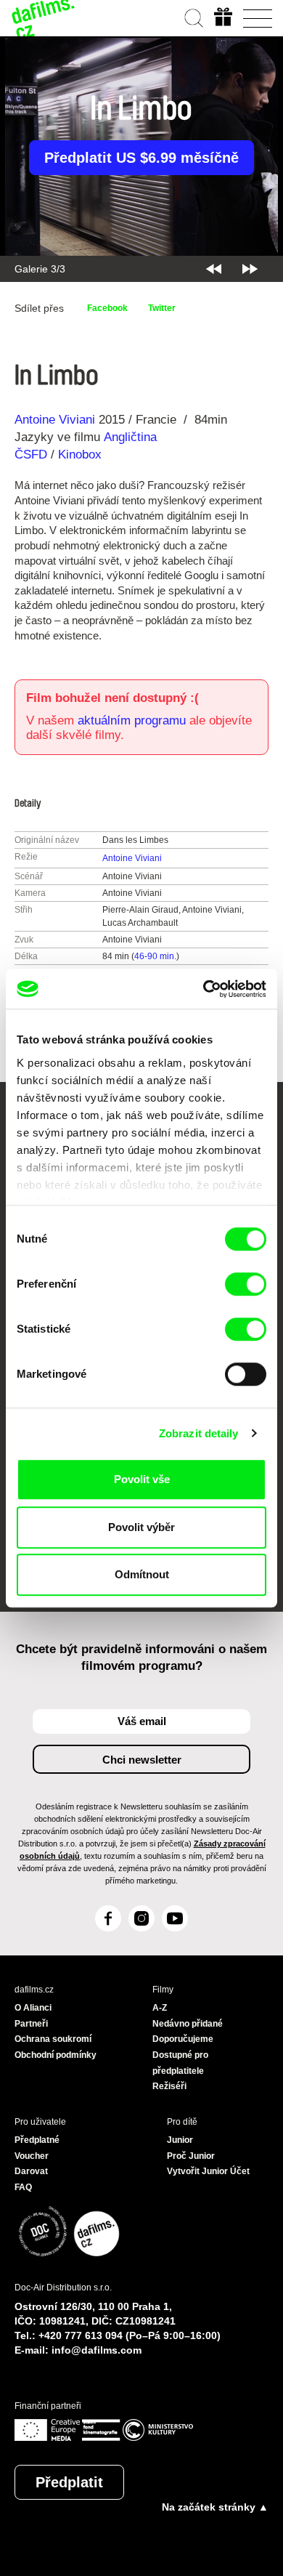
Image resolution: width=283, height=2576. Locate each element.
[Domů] (44, 18)
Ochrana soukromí (53, 2039)
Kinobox (80, 455)
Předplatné (37, 2140)
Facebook (107, 308)
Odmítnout (142, 1574)
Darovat (31, 2171)
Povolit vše (142, 1479)
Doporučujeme (183, 2039)
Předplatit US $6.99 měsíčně (141, 158)
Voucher (32, 2156)
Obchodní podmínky (56, 2055)
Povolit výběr (141, 1527)
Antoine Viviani (55, 420)
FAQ (23, 2187)
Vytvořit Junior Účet (208, 2171)
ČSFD (33, 455)
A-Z (160, 2008)
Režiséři (169, 2086)
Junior (180, 2140)
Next (250, 269)
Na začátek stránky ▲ (215, 2507)
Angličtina (130, 437)
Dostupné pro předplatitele (180, 2063)
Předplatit (69, 2482)
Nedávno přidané (188, 2024)
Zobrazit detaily (199, 1433)
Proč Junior (191, 2156)
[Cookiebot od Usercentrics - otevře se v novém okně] (204, 989)
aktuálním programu (132, 720)
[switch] (246, 1284)
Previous (214, 269)
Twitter (162, 308)
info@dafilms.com (97, 2350)
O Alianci (33, 2008)
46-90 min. (155, 956)
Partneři (31, 2024)
